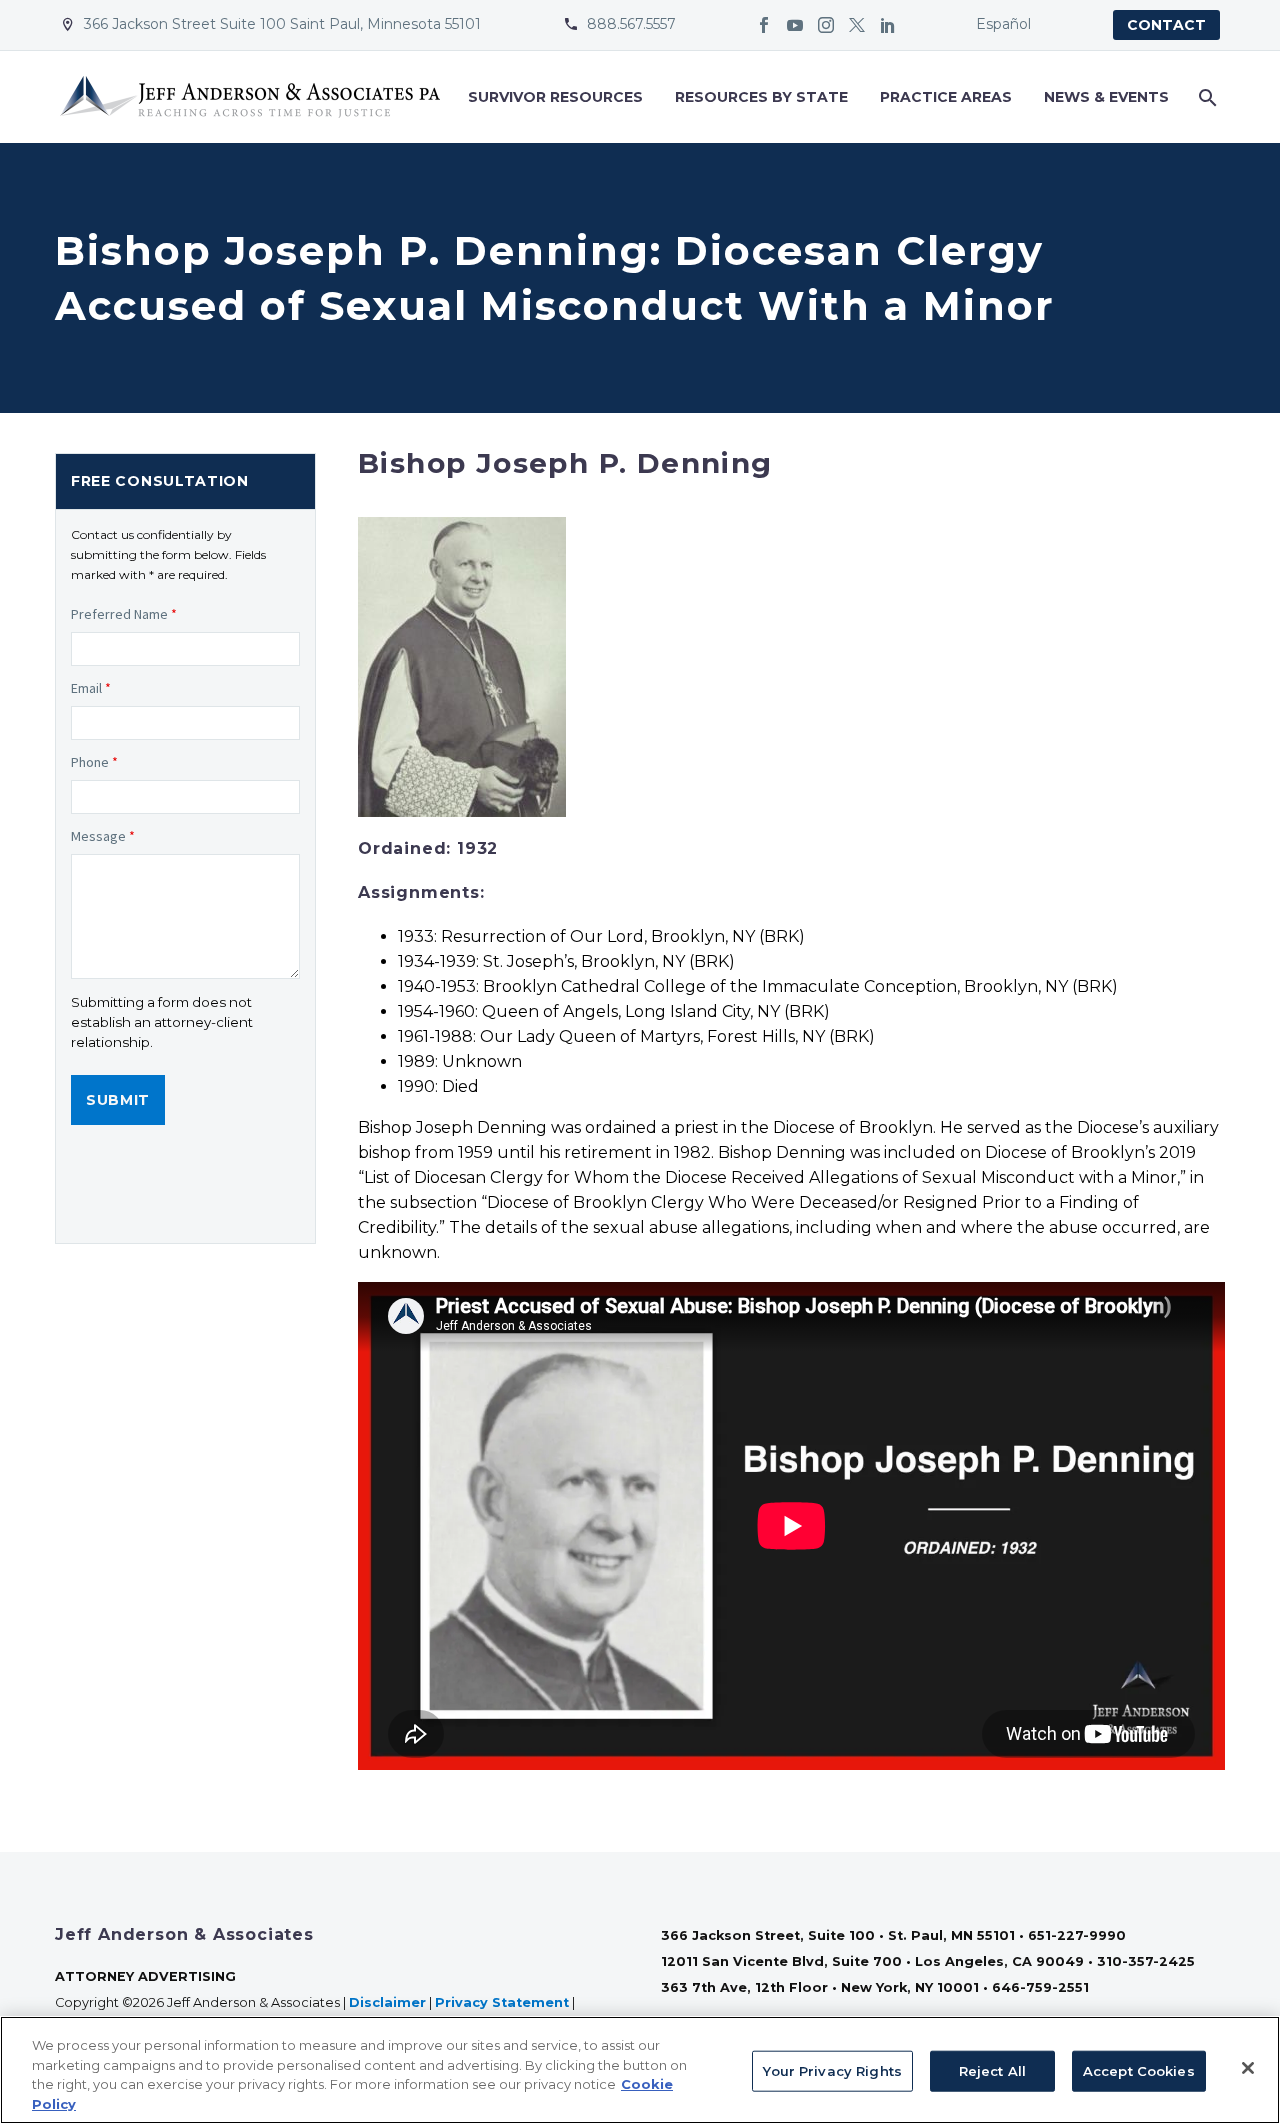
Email (91, 688)
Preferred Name (124, 614)
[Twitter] (857, 25)
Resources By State (761, 97)
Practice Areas (946, 97)
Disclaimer (387, 2002)
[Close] (1248, 2068)
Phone (94, 762)
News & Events (1106, 97)
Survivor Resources (555, 97)
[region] (640, 2070)
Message (103, 836)
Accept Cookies (1139, 2071)
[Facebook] (764, 25)
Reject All (992, 2071)
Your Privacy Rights (832, 2071)
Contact (1166, 25)
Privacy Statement (502, 2002)
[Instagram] (826, 25)
